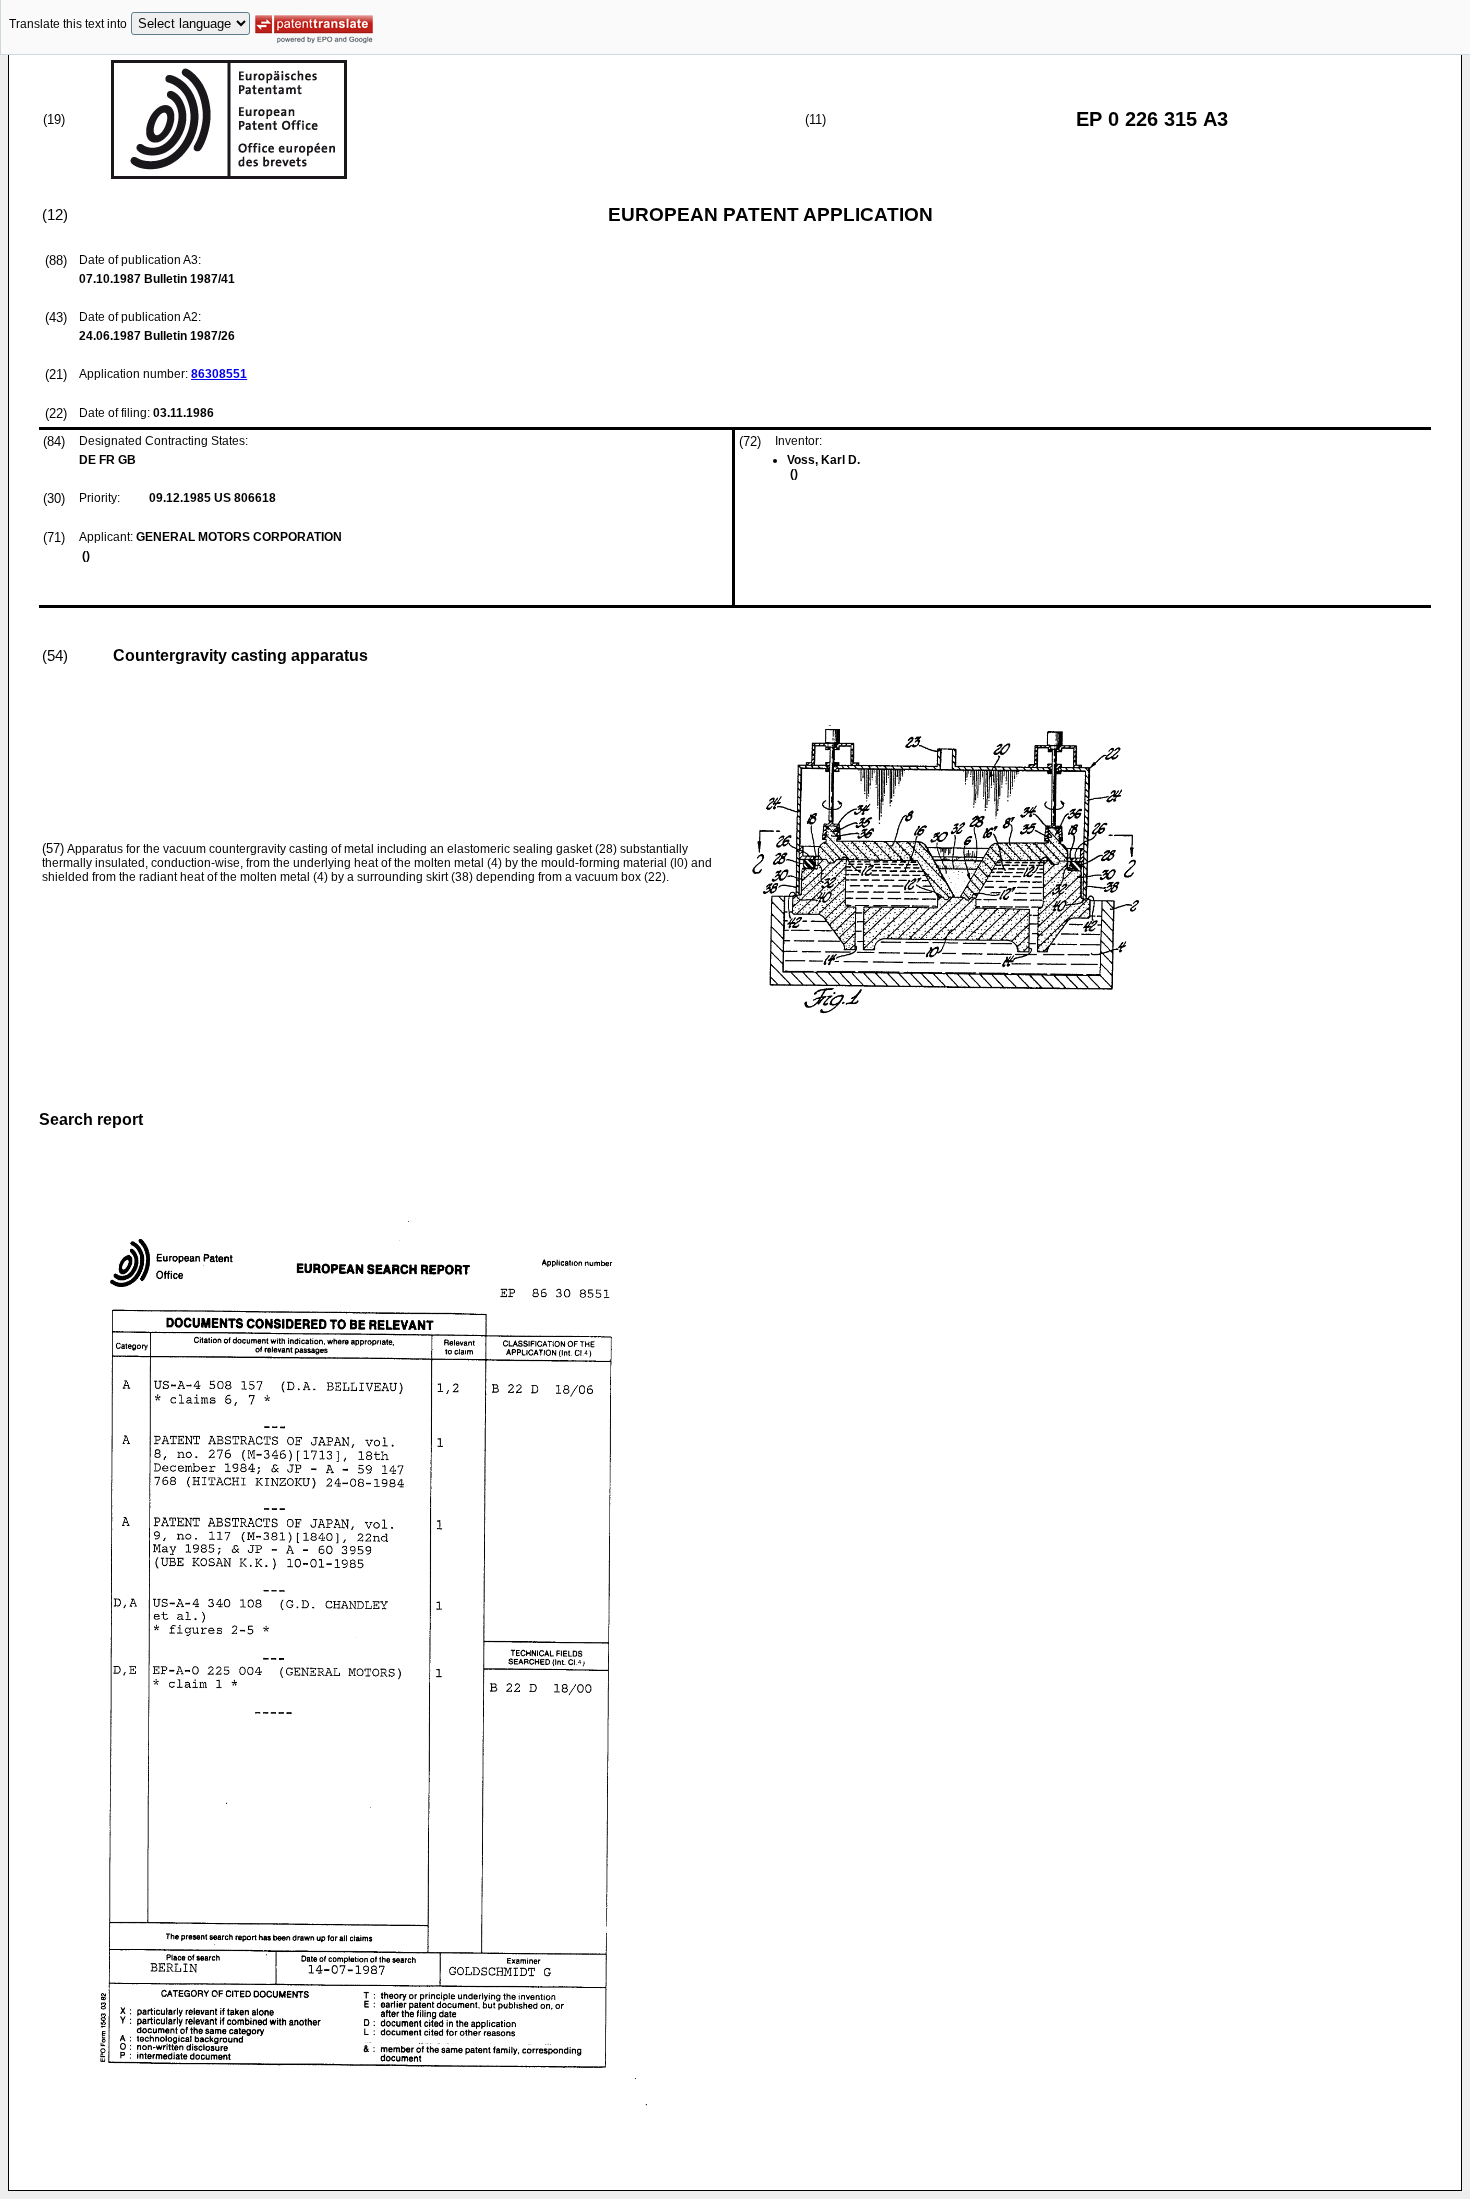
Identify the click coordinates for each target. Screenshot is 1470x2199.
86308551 (219, 374)
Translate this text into (68, 24)
